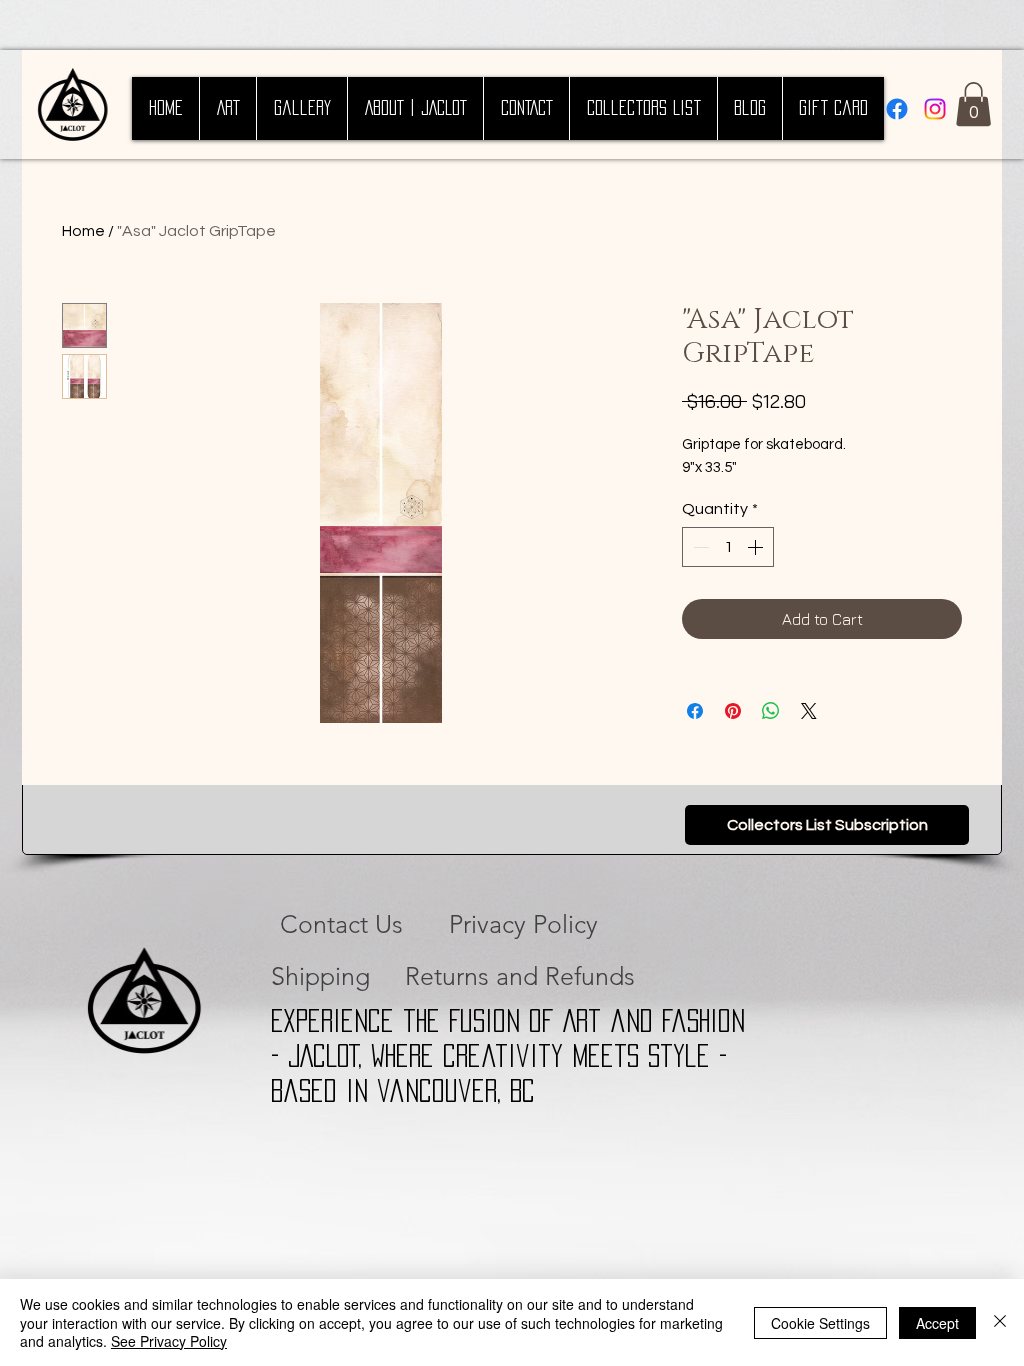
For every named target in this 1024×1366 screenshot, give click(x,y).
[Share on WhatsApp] (771, 711)
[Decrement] (699, 547)
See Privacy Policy (169, 1341)
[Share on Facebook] (695, 711)
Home (83, 231)
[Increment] (757, 547)
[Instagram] (935, 109)
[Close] (1000, 1322)
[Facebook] (897, 109)
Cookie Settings (820, 1323)
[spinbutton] (728, 547)
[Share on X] (809, 711)
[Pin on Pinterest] (733, 711)
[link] (973, 104)
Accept (937, 1323)
